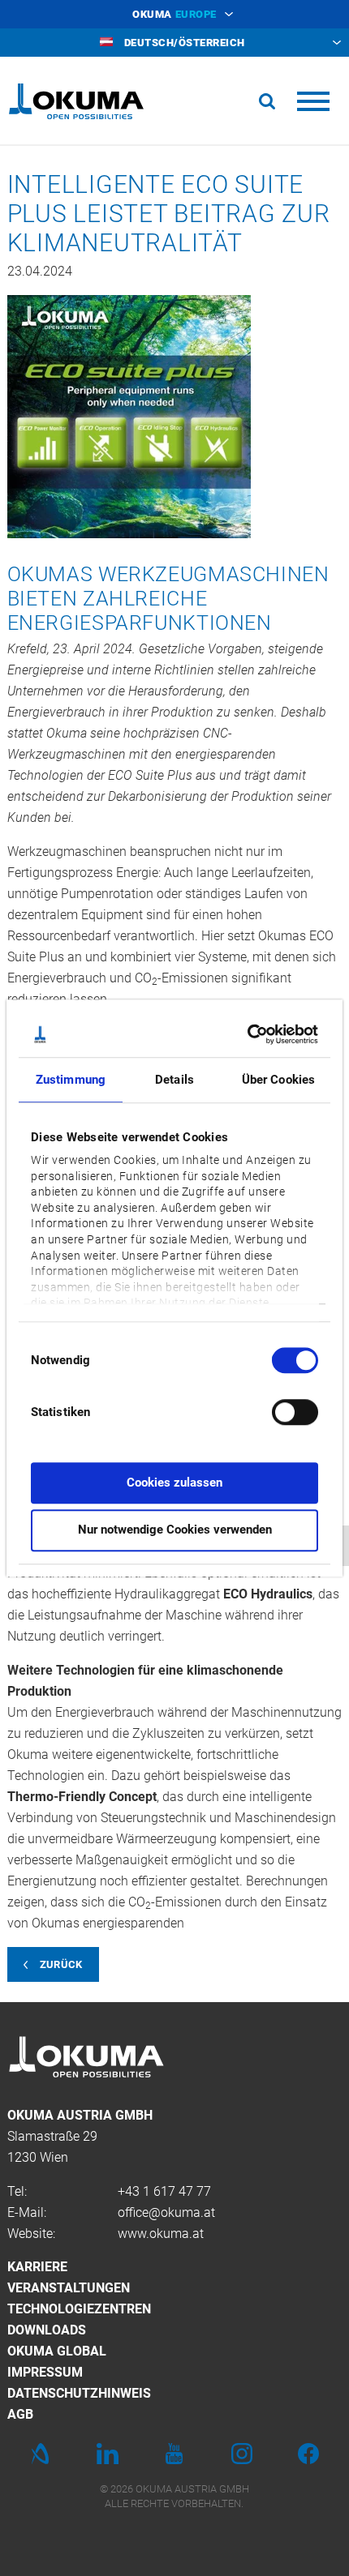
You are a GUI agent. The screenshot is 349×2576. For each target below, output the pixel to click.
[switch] (282, 1410)
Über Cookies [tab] (278, 1080)
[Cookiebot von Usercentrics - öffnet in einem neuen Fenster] (247, 1034)
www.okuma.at (161, 2234)
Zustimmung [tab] (71, 1080)
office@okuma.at (166, 2212)
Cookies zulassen (174, 1483)
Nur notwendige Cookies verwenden (175, 1530)
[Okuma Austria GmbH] (76, 101)
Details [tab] (174, 1080)
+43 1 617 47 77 (164, 2191)
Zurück (61, 1964)
